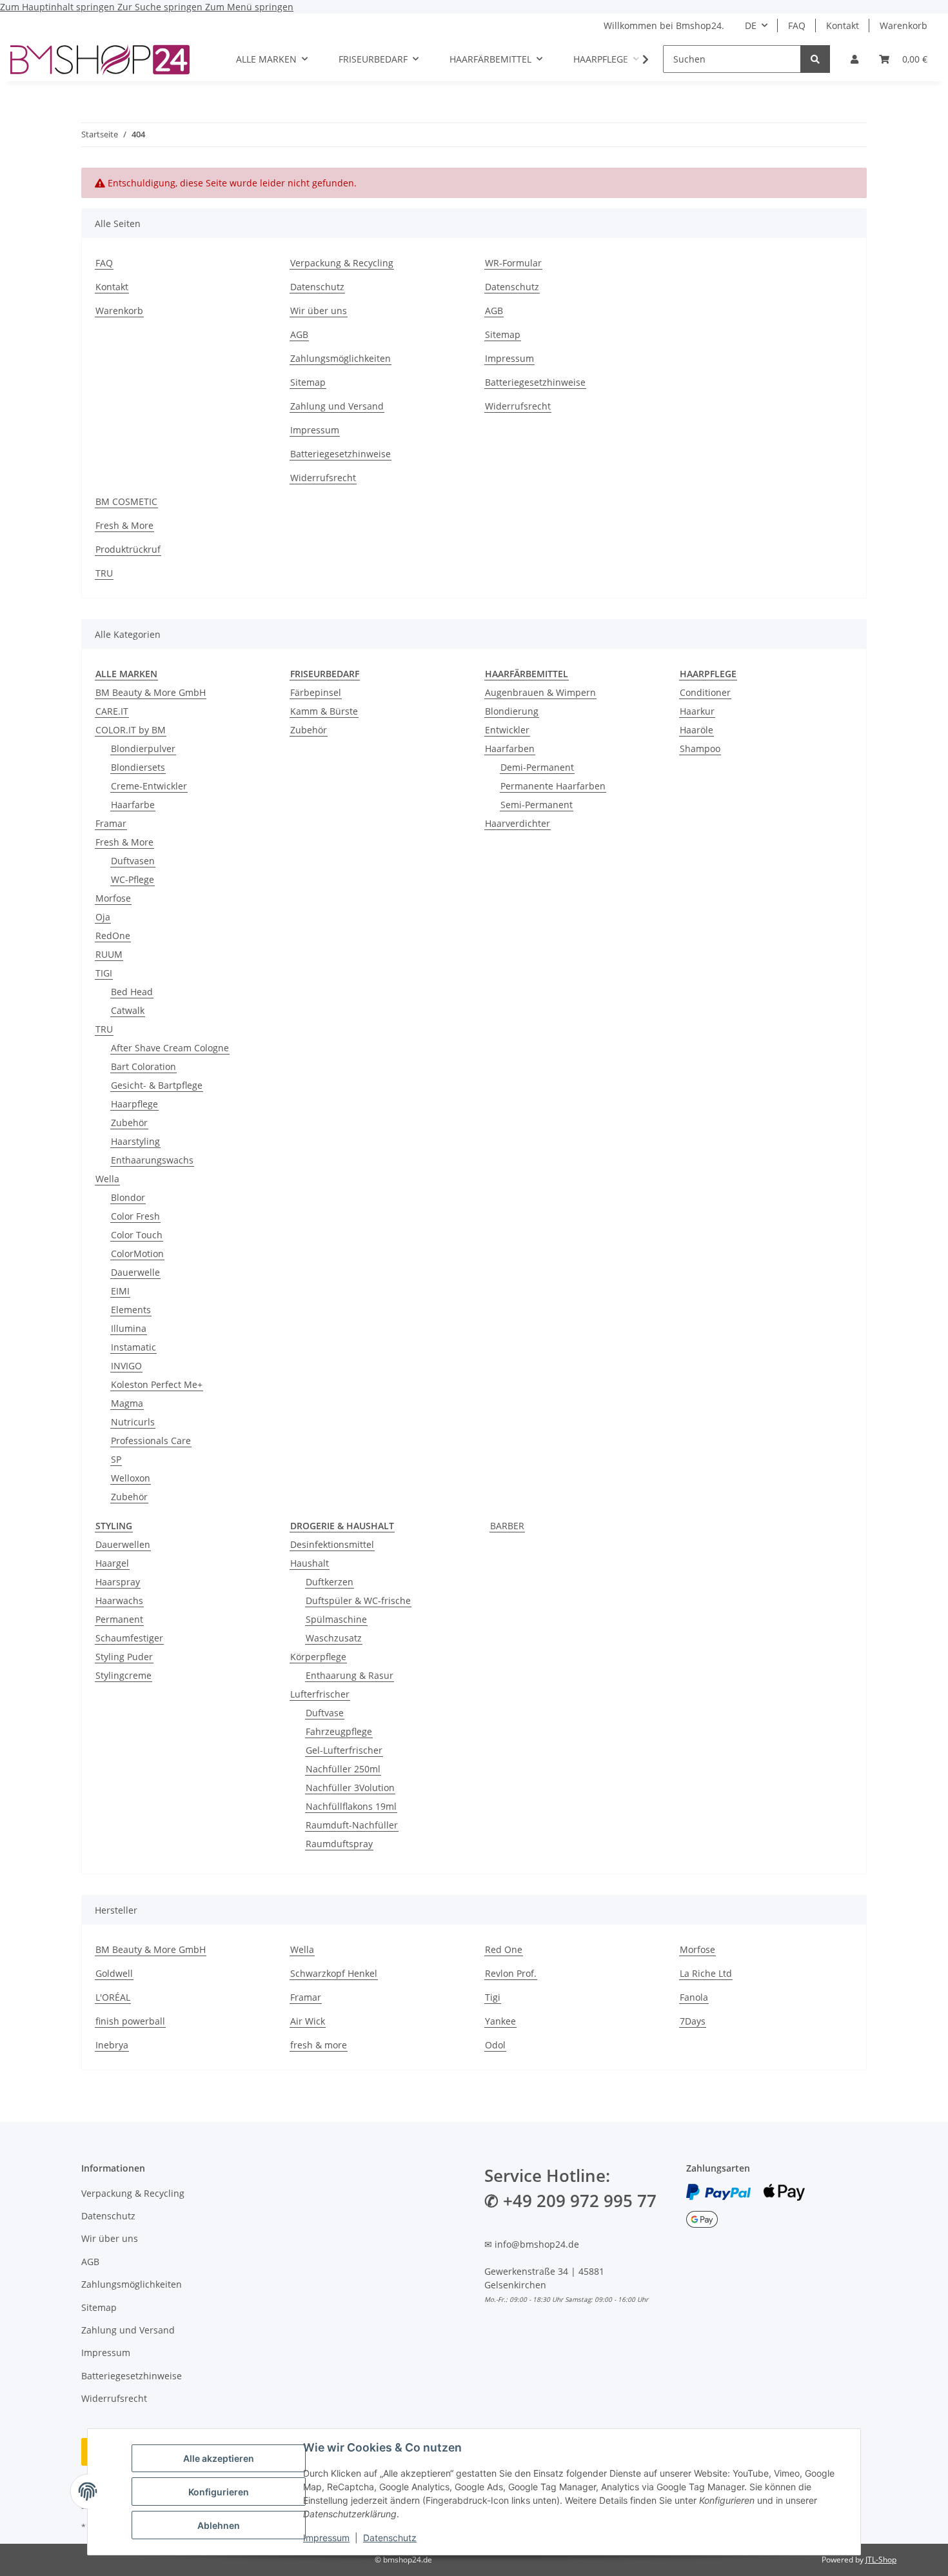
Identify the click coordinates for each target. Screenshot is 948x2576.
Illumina (129, 1328)
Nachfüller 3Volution (350, 1788)
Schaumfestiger (129, 1638)
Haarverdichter (518, 823)
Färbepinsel (316, 692)
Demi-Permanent (537, 767)
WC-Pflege (133, 879)
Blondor (128, 1197)
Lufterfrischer (320, 1694)
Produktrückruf (128, 549)
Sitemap (308, 382)
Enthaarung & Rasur (350, 1675)
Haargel (112, 1563)
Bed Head (132, 992)
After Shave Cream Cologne (170, 1048)
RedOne (113, 936)
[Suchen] (815, 59)
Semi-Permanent (537, 805)
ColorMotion (137, 1253)
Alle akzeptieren (219, 2458)
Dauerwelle (135, 1272)
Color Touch (137, 1235)
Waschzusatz (334, 1638)
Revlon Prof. (511, 1973)
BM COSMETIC (126, 501)
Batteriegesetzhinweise (341, 454)
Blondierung (512, 711)
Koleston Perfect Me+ (157, 1384)
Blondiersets (138, 767)
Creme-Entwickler (149, 786)
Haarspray (118, 1582)
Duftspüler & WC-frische (358, 1600)
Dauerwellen (123, 1544)
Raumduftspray (339, 1844)
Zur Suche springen (161, 7)
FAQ (797, 25)
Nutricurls (133, 1422)
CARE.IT (112, 711)
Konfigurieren (219, 2492)
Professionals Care (151, 1441)
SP (116, 1459)
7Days (693, 2021)
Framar (111, 823)
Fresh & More (124, 525)
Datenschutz (390, 2538)
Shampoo (700, 748)
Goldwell (114, 1973)
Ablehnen (219, 2525)
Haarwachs (119, 1600)
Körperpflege (318, 1657)
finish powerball (130, 2021)
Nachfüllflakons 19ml (351, 1806)
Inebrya (112, 2045)
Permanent (119, 1619)
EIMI (120, 1291)
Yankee (500, 2021)
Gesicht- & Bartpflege (157, 1085)
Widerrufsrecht (323, 478)
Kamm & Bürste (324, 711)
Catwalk (128, 1010)
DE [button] (751, 25)
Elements (131, 1310)
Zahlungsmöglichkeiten (341, 358)
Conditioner (705, 692)
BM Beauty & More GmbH (151, 692)
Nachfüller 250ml (343, 1769)
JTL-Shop (881, 2560)
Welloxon (131, 1478)
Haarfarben (510, 748)
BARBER (507, 1526)
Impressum (326, 2538)
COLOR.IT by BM (131, 730)
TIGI (104, 973)
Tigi (493, 1997)
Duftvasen (133, 861)
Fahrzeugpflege (339, 1731)
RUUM (109, 954)
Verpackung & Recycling (342, 263)
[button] (854, 59)
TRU (104, 573)
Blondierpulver (143, 748)
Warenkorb (904, 25)
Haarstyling (135, 1141)
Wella (107, 1179)
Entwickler (507, 730)
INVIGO (126, 1366)
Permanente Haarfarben (553, 786)
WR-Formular (513, 263)
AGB (299, 334)
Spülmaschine (336, 1619)
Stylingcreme (123, 1675)
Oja (103, 917)
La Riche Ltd (706, 1973)
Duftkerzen (330, 1582)
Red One (504, 1949)
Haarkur (697, 711)
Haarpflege (134, 1104)
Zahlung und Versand (337, 406)
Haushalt (310, 1563)
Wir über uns (319, 311)
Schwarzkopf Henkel (334, 1973)
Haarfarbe (133, 805)
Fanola (694, 1997)
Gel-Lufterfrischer (344, 1750)
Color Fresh (135, 1216)
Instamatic (133, 1347)
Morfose (113, 898)
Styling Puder (124, 1657)
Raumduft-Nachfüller (352, 1825)
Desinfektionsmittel (332, 1544)
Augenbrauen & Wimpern (540, 692)
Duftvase (325, 1713)
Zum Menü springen (249, 7)
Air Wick (308, 2021)
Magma (127, 1403)
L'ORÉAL (113, 1997)
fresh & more (319, 2045)
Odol (495, 2045)
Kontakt (843, 25)
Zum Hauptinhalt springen (59, 7)
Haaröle (696, 730)
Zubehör (129, 1123)
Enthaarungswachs (152, 1160)
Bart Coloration (143, 1066)
